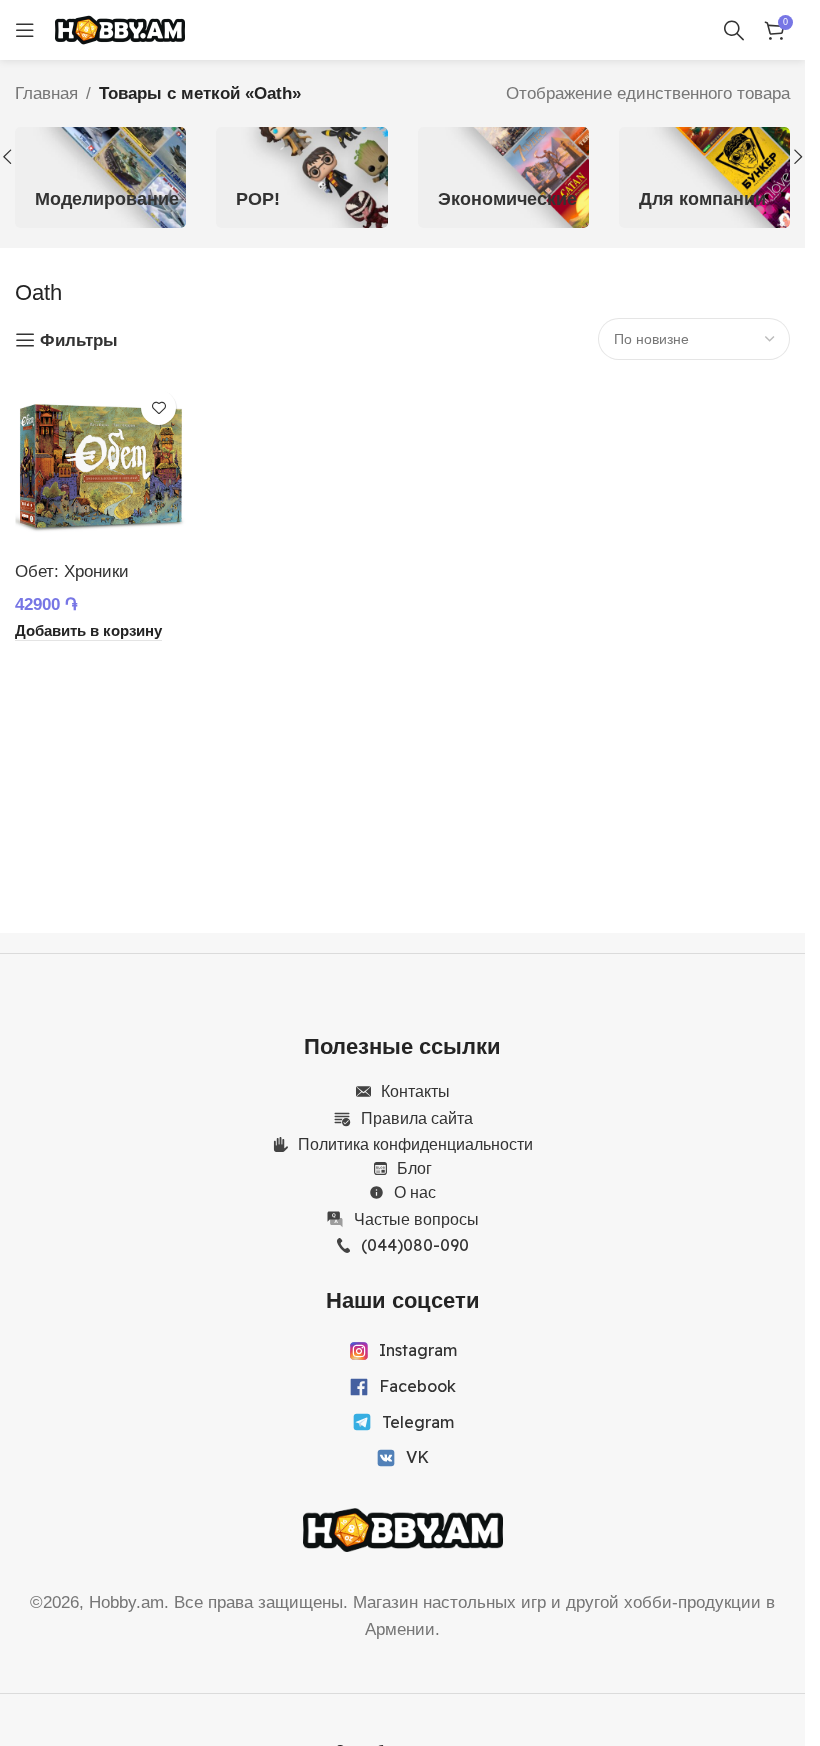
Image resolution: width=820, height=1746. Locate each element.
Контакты (415, 1091)
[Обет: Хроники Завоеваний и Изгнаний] (100, 465)
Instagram (418, 1350)
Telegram (418, 1422)
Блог (414, 1168)
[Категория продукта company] (704, 177)
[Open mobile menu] (25, 30)
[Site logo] (120, 28)
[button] (798, 157)
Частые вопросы (416, 1219)
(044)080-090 (415, 1245)
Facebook (417, 1386)
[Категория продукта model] (100, 177)
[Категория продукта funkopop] (301, 177)
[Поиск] (734, 30)
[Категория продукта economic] (503, 177)
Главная (46, 93)
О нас (415, 1192)
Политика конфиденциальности (415, 1144)
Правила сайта (417, 1118)
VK (417, 1457)
